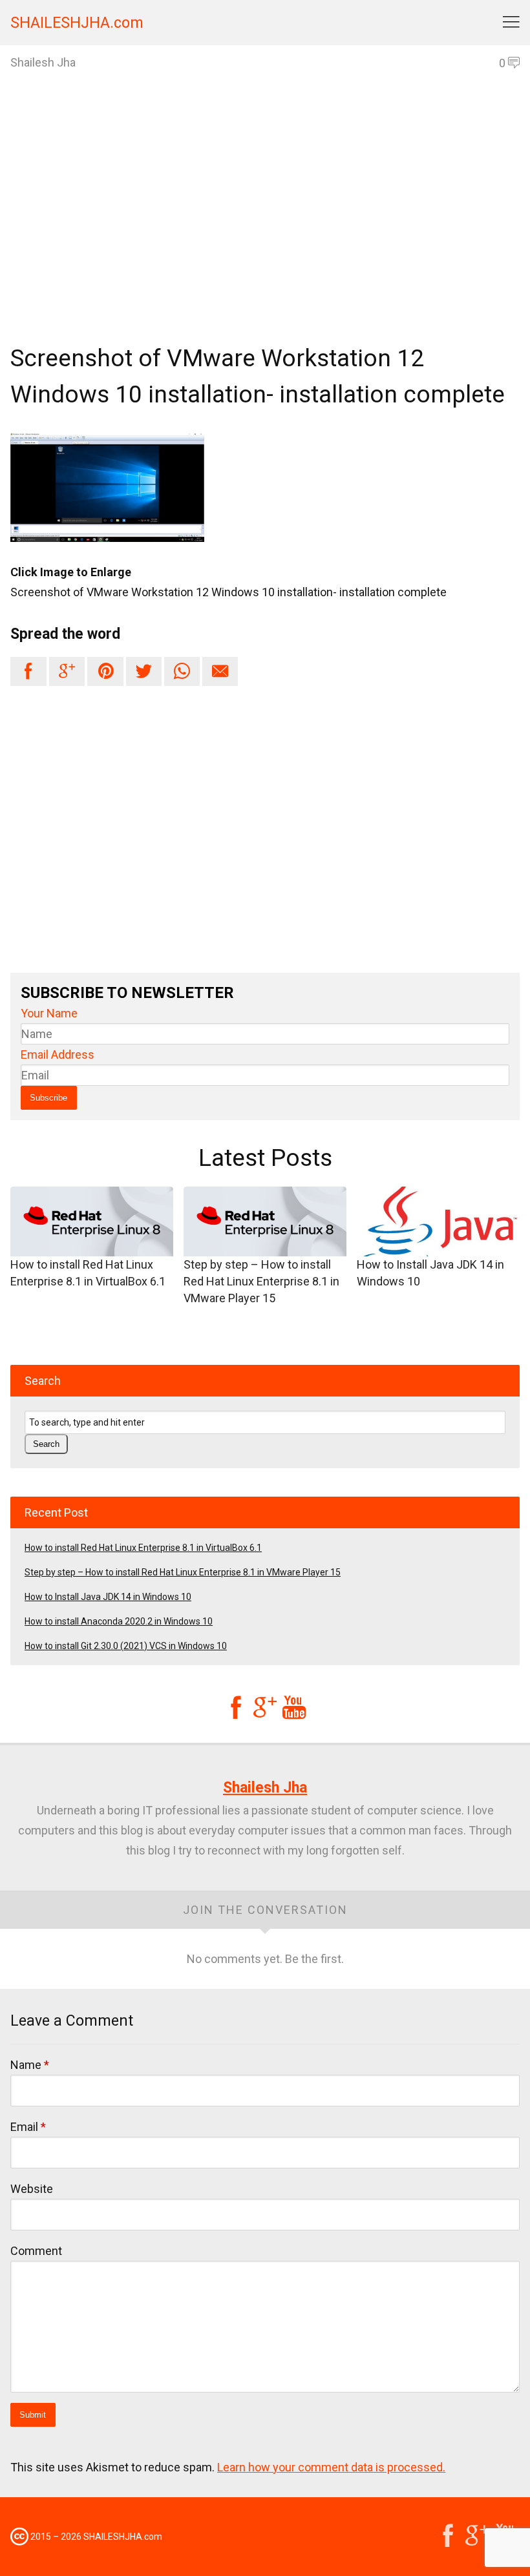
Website (32, 2189)
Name (30, 2065)
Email (28, 2127)
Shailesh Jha (265, 1788)
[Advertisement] (265, 230)
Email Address (58, 1054)
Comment (36, 2251)
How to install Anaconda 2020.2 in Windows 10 (119, 1621)
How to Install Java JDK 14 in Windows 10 (430, 1273)
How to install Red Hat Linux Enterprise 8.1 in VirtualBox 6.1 (88, 1273)
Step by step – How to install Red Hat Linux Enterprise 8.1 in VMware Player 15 (261, 1281)
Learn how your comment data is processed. (331, 2467)
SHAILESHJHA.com (77, 23)
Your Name (49, 1013)
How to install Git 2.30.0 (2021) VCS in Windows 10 (126, 1646)
